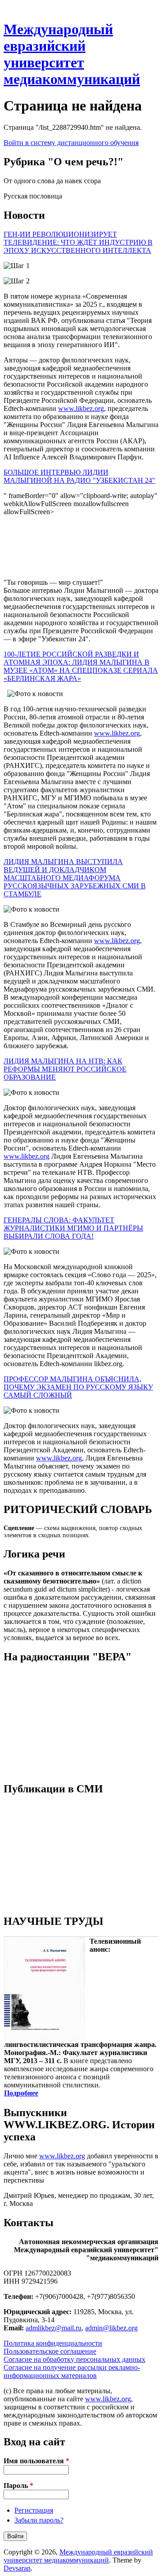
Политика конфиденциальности (53, 2343)
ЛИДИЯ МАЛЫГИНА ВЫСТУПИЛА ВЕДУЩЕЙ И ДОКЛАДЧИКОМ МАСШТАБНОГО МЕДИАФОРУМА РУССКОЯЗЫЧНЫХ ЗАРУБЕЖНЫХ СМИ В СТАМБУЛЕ (75, 878)
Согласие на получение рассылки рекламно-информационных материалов (72, 2371)
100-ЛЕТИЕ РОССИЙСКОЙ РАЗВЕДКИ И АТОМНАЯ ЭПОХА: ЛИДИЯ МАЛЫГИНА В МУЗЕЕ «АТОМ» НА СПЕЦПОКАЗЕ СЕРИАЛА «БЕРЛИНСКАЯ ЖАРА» (81, 666)
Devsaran (17, 2568)
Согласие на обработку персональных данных (74, 2359)
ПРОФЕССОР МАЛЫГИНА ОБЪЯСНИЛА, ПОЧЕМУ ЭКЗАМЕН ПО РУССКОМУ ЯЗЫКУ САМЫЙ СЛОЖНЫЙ (78, 1387)
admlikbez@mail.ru (54, 2328)
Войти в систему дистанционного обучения (71, 143)
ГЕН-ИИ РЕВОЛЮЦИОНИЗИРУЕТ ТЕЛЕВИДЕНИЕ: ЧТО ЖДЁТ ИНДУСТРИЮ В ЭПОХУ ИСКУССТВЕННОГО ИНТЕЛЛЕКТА (78, 242)
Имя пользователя (36, 2461)
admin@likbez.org (111, 2328)
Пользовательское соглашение (50, 2351)
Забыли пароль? (39, 2520)
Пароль (18, 2486)
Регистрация (34, 2510)
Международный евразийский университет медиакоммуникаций (72, 54)
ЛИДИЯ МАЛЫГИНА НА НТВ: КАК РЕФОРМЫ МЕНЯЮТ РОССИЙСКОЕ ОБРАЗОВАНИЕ (65, 1069)
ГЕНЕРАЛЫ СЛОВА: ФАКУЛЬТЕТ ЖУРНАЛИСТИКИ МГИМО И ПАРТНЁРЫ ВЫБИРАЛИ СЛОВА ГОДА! (73, 1228)
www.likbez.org (81, 408)
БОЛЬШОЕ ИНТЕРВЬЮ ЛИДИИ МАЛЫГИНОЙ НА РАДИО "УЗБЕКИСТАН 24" (79, 476)
